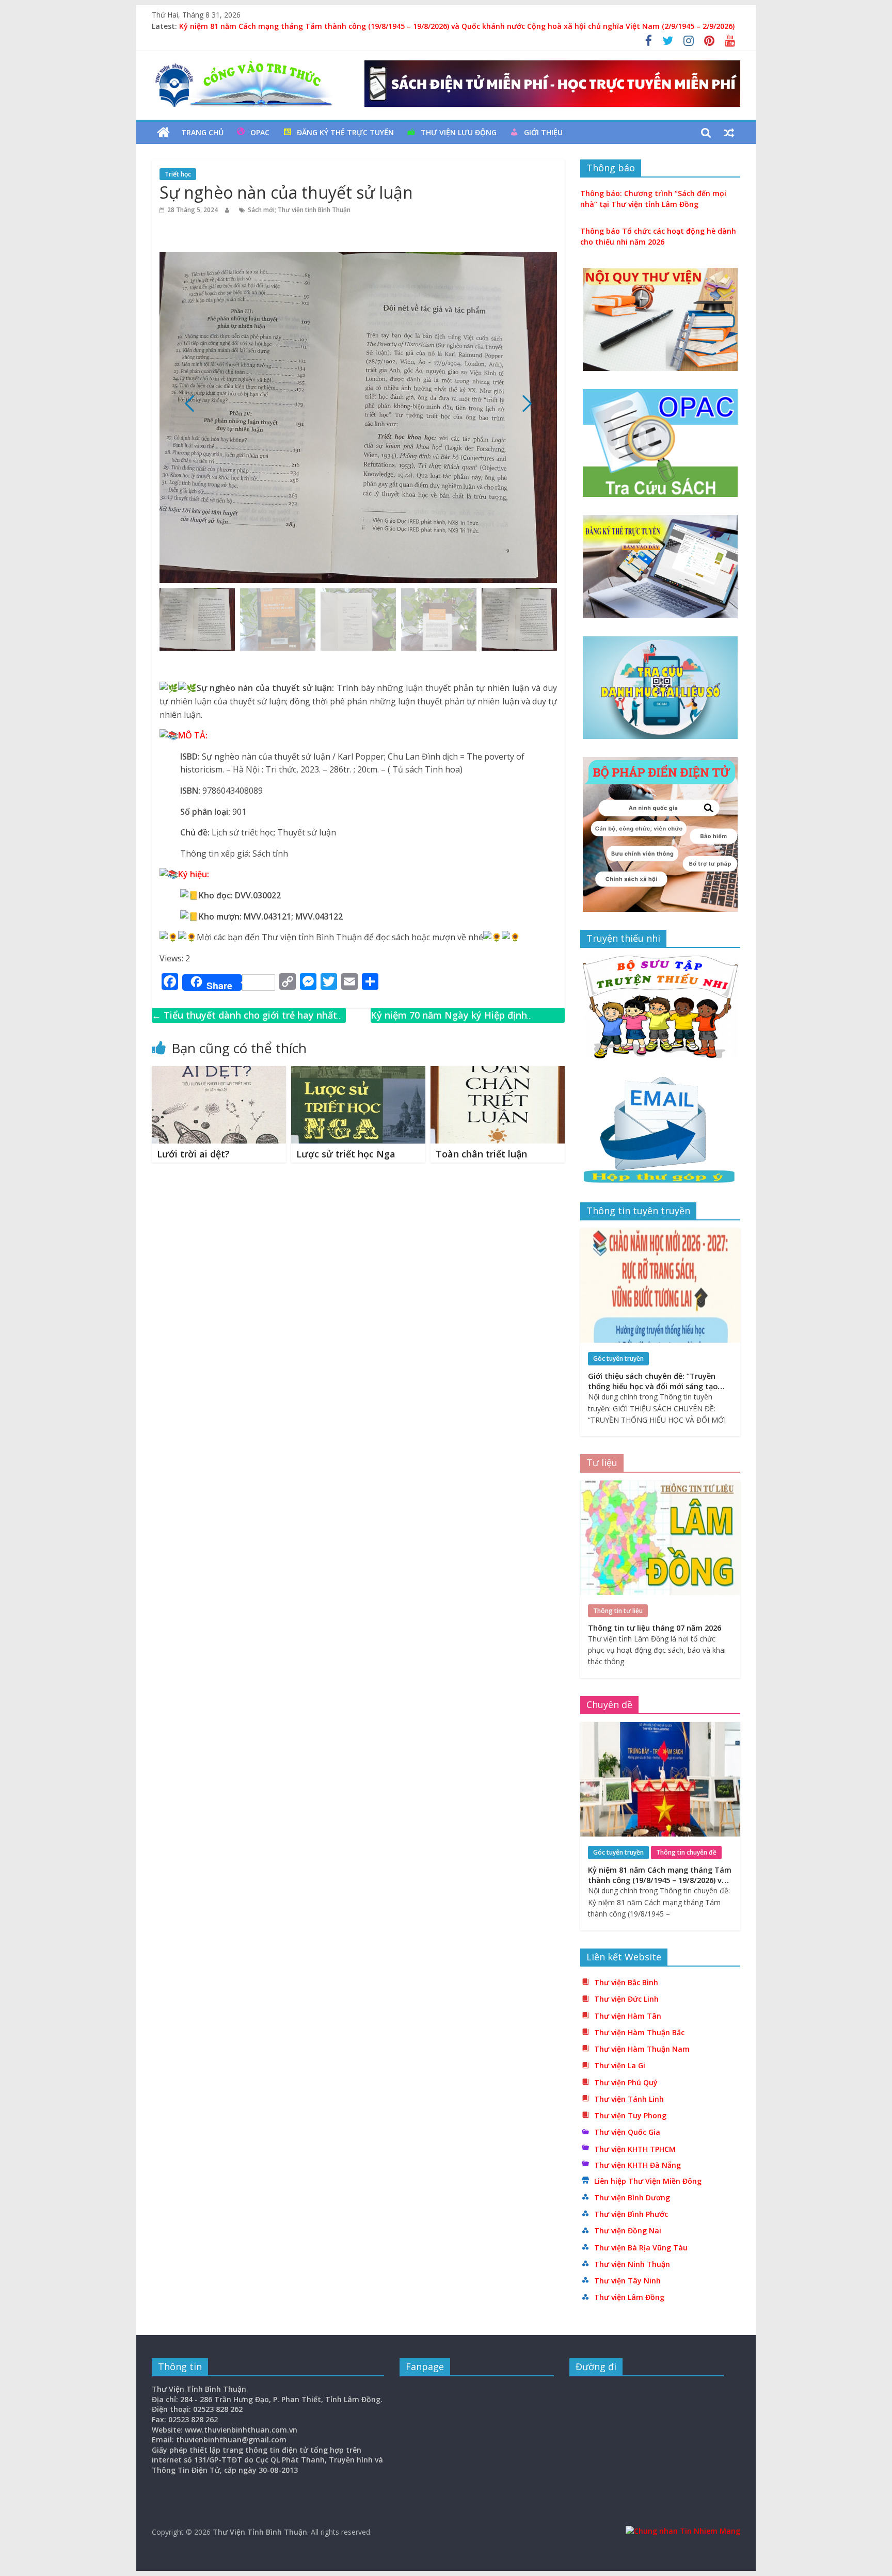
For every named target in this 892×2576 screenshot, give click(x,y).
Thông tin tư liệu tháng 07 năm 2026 (655, 1628)
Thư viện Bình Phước (631, 2214)
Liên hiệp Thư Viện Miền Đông (648, 2181)
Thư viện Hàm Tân (628, 2016)
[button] (527, 404)
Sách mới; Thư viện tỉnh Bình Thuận (299, 210)
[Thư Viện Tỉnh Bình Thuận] (163, 133)
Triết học (178, 174)
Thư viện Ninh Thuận (632, 2264)
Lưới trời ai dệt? (193, 1154)
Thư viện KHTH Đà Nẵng (638, 2165)
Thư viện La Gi (620, 2065)
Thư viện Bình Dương (632, 2197)
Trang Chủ (202, 132)
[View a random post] (729, 133)
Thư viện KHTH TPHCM (635, 2149)
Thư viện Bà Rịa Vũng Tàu (641, 2248)
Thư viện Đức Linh (626, 1999)
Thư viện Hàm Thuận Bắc (639, 2032)
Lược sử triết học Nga (346, 1154)
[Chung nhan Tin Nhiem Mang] (683, 2531)
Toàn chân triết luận (481, 1154)
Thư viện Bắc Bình (626, 1982)
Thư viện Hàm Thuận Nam (642, 2049)
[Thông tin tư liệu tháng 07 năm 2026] (660, 1486)
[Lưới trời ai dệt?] (219, 1072)
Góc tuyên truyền (618, 1358)
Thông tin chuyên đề (686, 1852)
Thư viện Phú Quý (626, 2082)
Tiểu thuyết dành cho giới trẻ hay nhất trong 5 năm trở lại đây (244, 1023)
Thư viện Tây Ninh (627, 2281)
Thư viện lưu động (459, 132)
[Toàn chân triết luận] (498, 1072)
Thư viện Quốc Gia (627, 2132)
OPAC (260, 132)
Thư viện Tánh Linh (629, 2099)
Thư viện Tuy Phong (630, 2115)
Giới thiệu (543, 132)
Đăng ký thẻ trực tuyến (345, 132)
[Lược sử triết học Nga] (358, 1072)
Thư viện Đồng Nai (628, 2231)
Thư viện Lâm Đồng (629, 2297)
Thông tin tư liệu (618, 1611)
